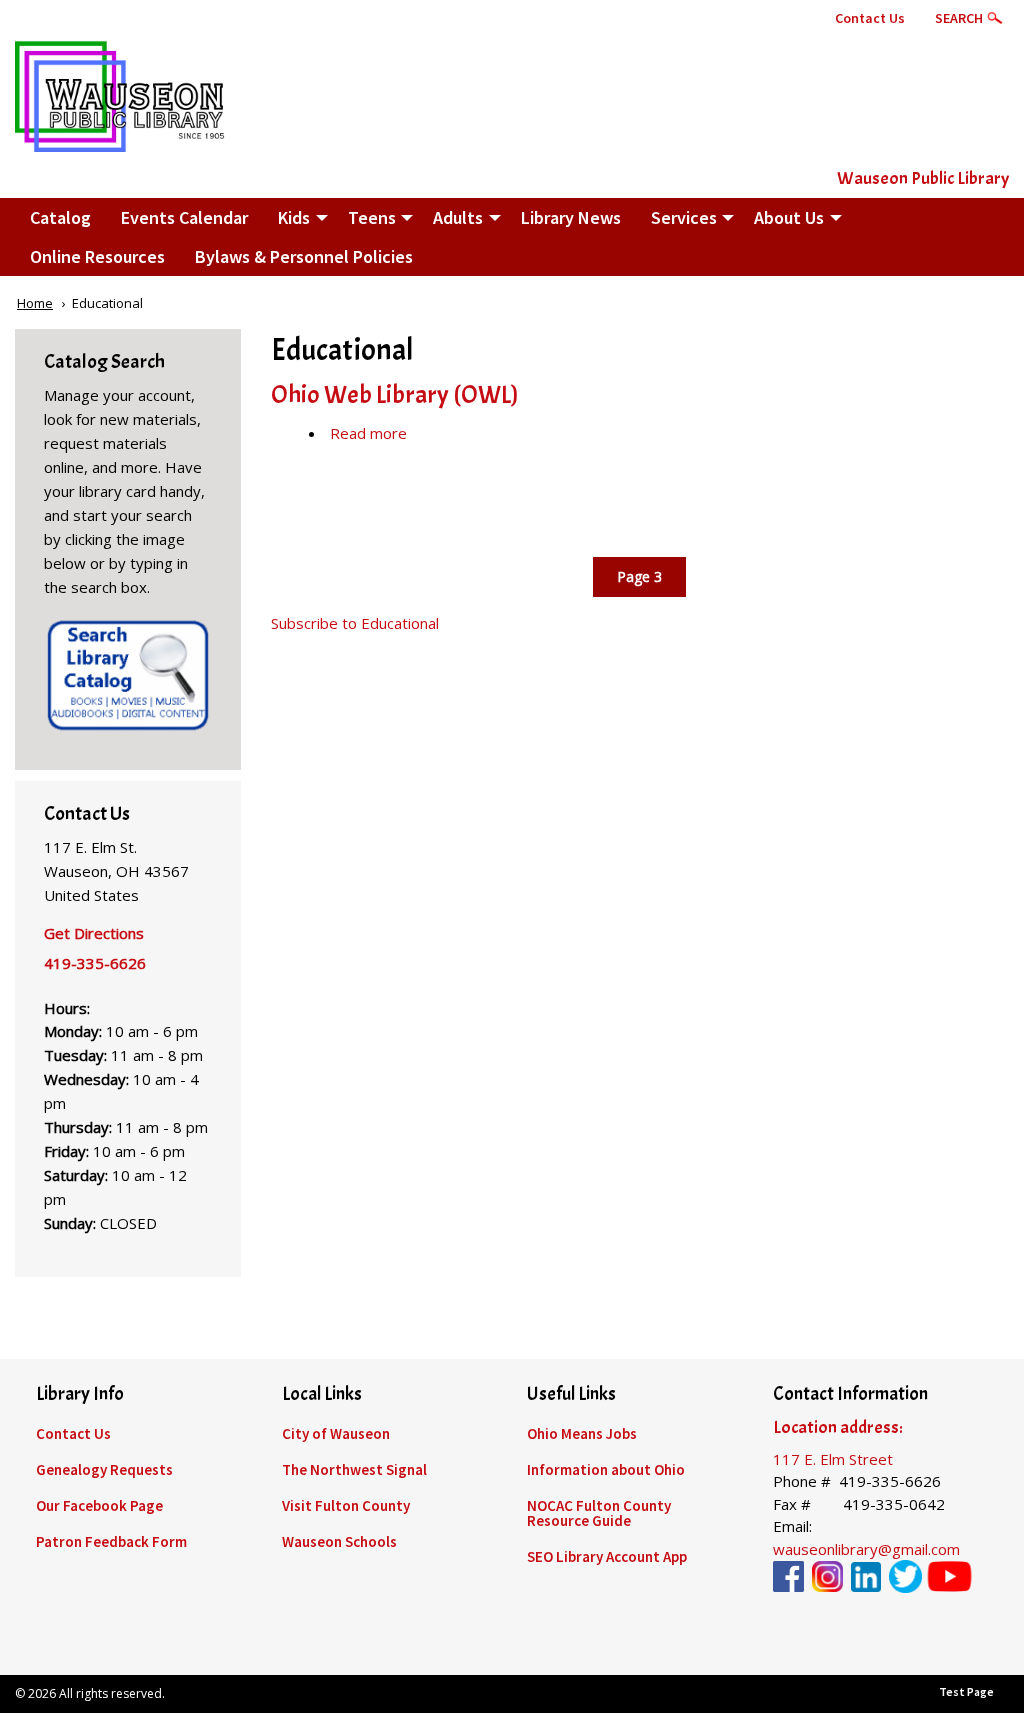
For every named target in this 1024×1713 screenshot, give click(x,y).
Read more (368, 433)
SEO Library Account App (607, 1556)
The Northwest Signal (354, 1469)
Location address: (838, 1427)
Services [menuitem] (684, 217)
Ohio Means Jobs (582, 1433)
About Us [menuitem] (789, 217)
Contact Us (870, 18)
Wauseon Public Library (923, 178)
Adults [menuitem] (458, 217)
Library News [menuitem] (571, 217)
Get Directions (94, 933)
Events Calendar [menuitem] (184, 217)
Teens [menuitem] (372, 217)
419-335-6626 (95, 963)
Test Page (966, 1691)
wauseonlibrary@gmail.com (866, 1549)
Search (959, 18)
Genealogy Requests (104, 1469)
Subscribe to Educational (355, 623)
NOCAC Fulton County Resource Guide (599, 1513)
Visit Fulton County (346, 1505)
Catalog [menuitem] (60, 217)
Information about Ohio (606, 1469)
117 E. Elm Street (833, 1459)
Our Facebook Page (99, 1505)
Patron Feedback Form (111, 1541)
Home (35, 303)
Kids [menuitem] (294, 217)
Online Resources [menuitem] (97, 256)
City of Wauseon (336, 1433)
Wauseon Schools (339, 1541)
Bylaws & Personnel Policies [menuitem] (304, 256)
